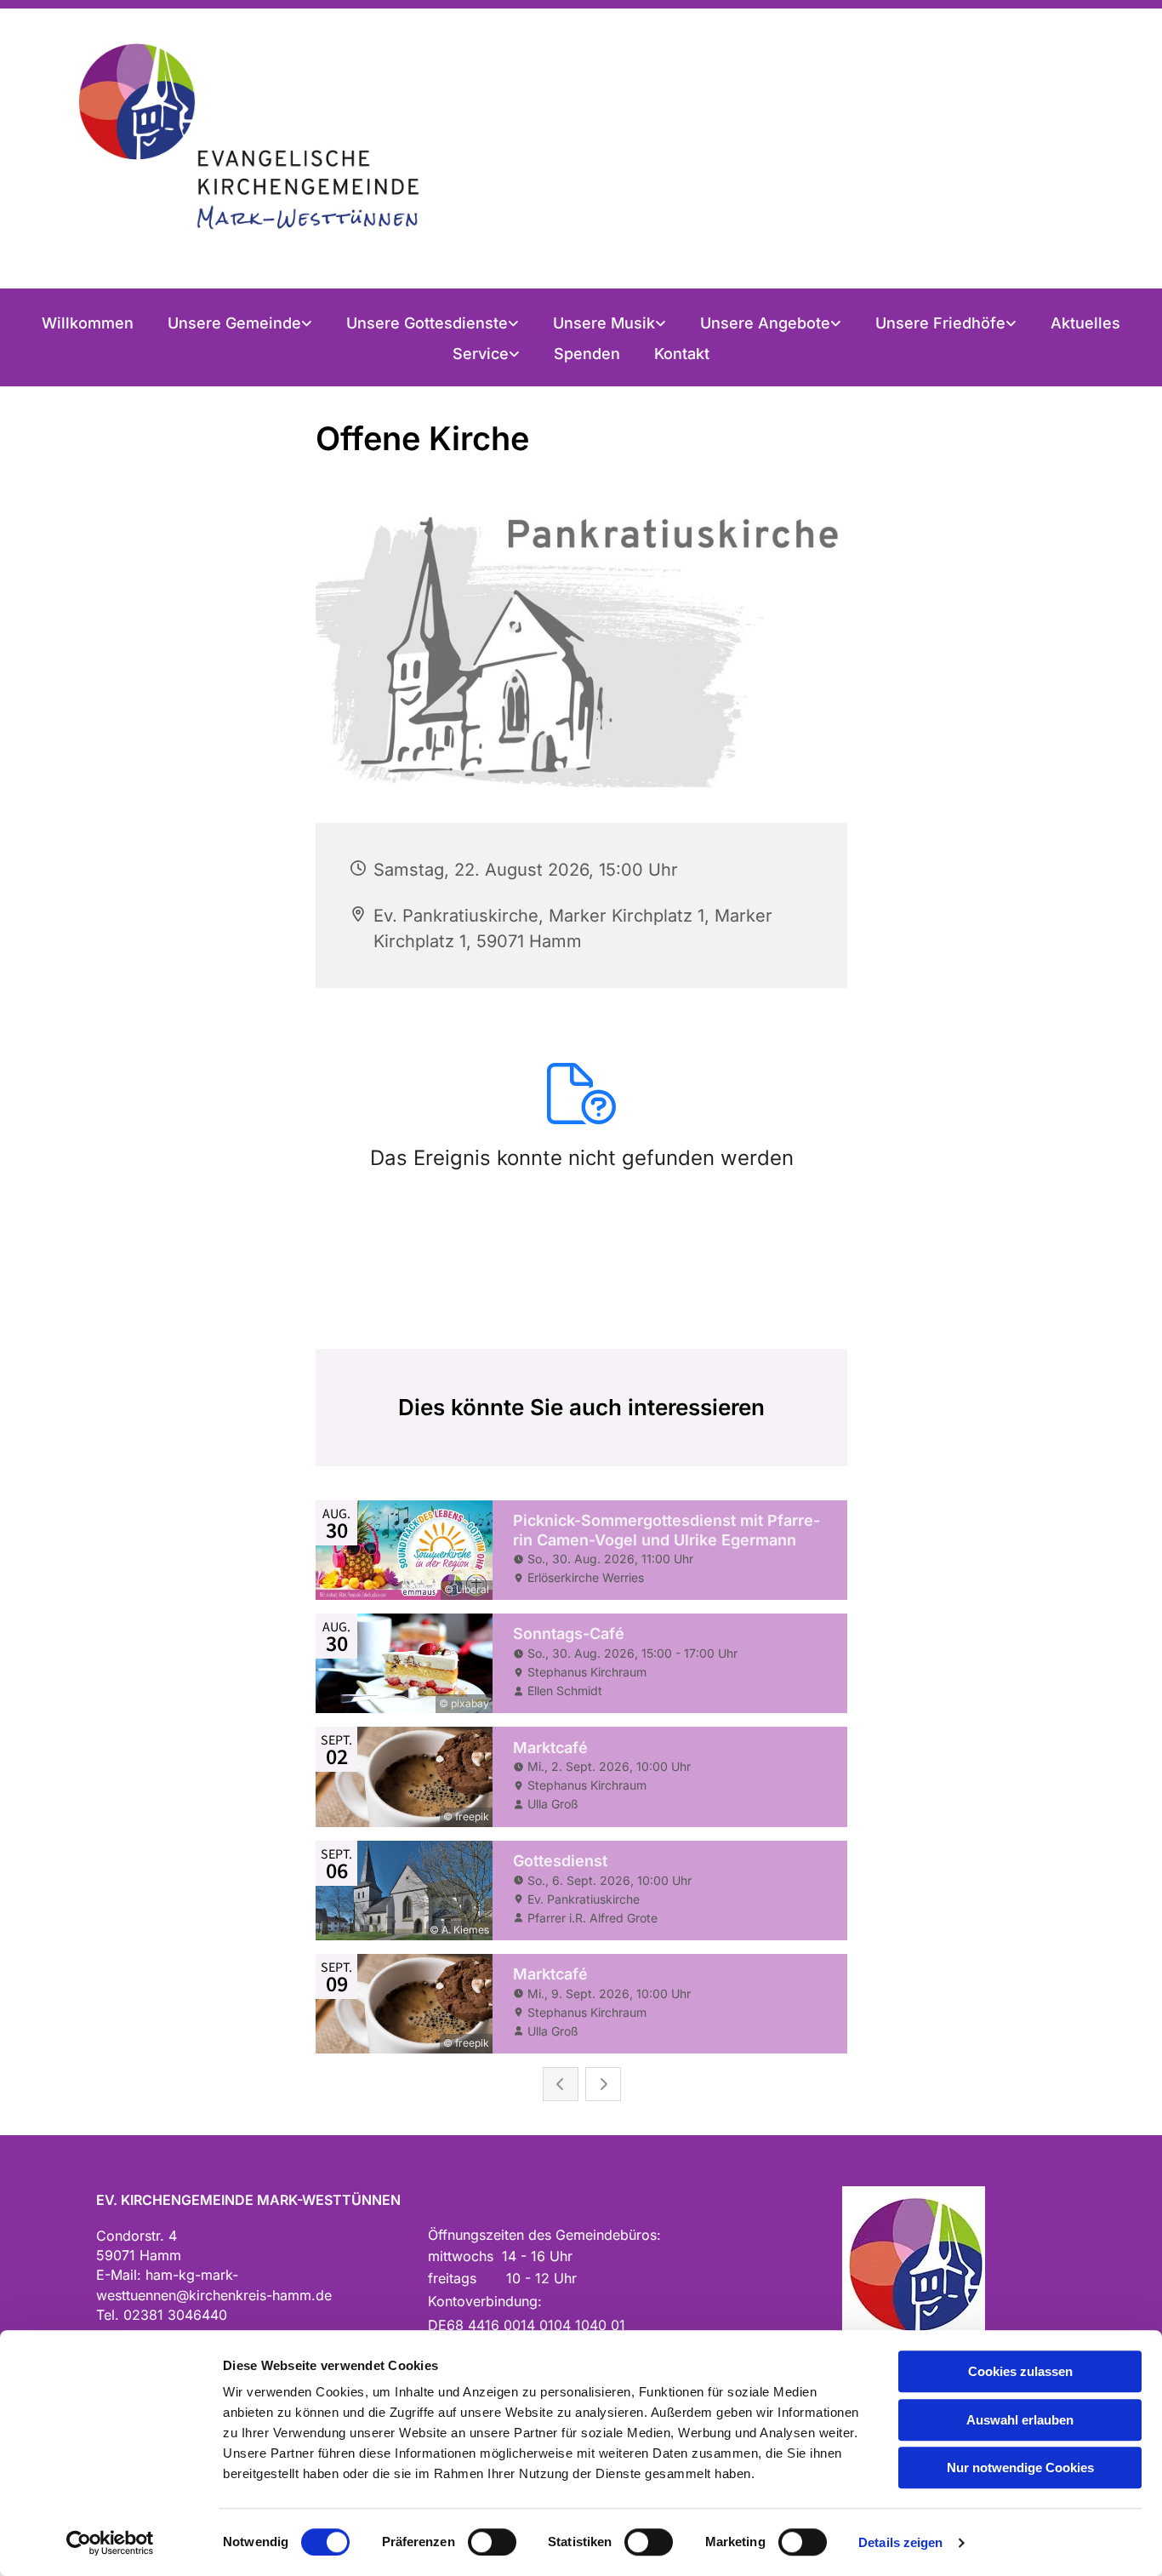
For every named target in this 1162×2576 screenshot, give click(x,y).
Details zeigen (900, 2542)
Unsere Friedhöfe (940, 323)
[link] (240, 323)
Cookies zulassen (1020, 2371)
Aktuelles (1085, 323)
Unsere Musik (604, 323)
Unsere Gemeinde (234, 323)
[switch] (492, 2542)
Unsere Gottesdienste (427, 323)
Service (481, 354)
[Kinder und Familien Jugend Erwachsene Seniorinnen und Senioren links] (837, 323)
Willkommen (88, 323)
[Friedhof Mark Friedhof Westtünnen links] (1012, 323)
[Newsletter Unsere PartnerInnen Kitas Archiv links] (515, 354)
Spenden (587, 354)
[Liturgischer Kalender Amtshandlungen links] (515, 323)
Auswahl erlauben (1020, 2420)
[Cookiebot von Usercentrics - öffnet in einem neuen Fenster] (110, 2543)
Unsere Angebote (765, 323)
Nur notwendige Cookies (1020, 2467)
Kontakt (682, 354)
